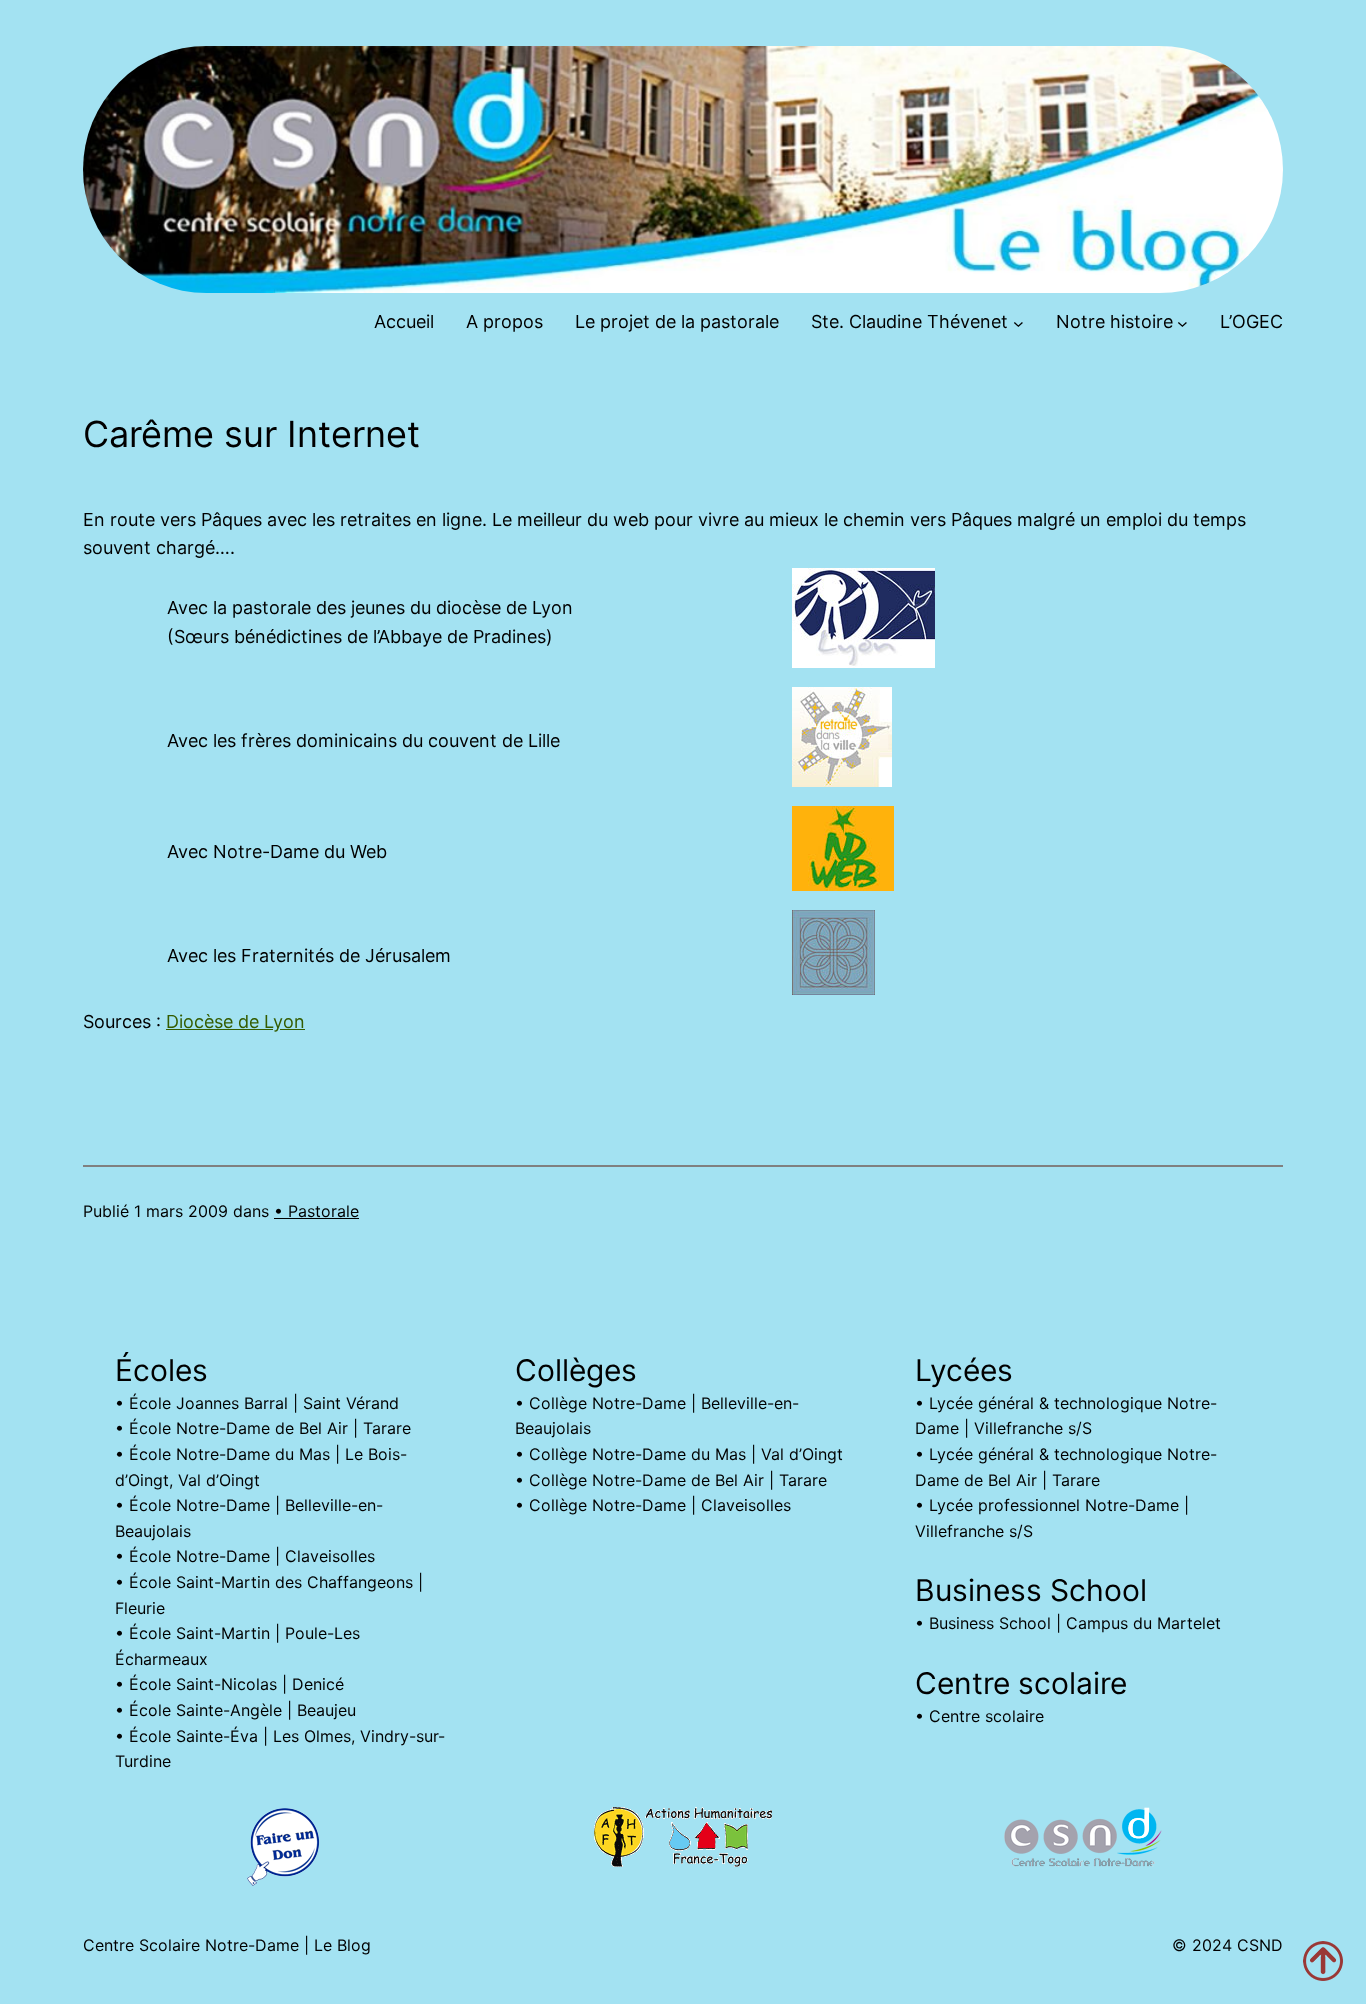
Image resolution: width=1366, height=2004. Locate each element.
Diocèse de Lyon (235, 1021)
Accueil (404, 321)
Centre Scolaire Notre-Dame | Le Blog (227, 1945)
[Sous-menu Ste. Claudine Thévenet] (1018, 322)
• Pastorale (316, 1211)
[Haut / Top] (1323, 1961)
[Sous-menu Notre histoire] (1182, 322)
